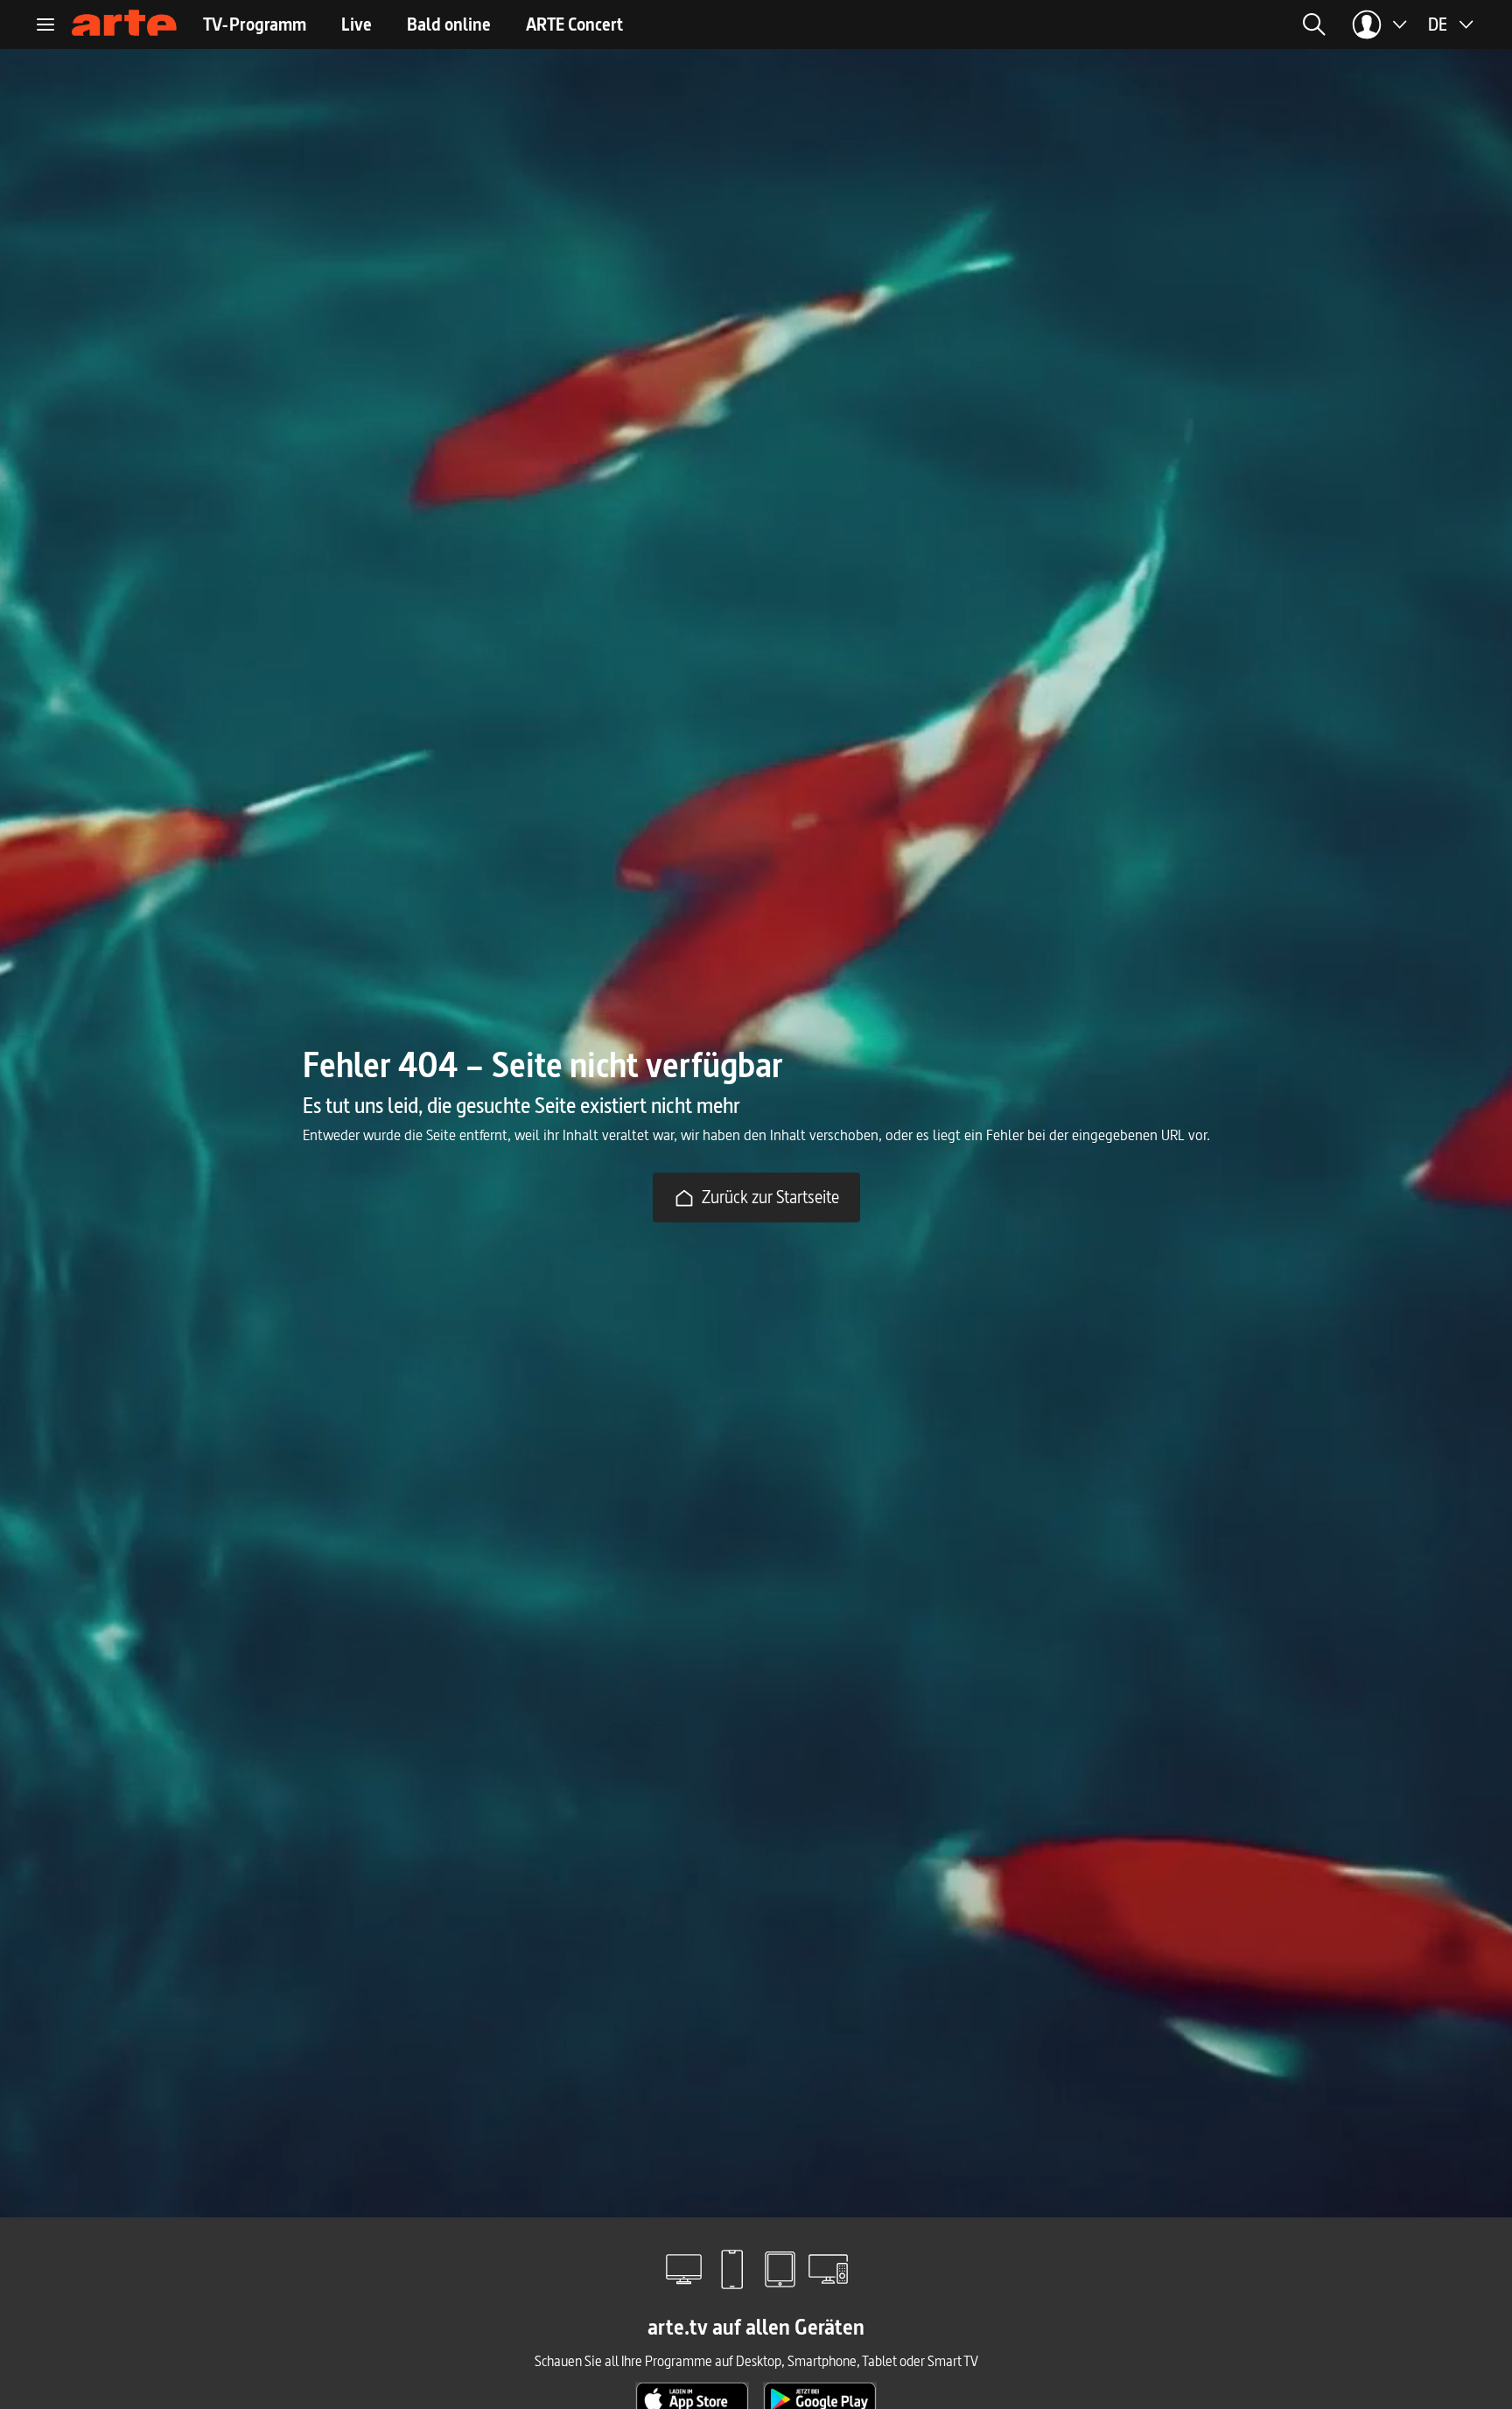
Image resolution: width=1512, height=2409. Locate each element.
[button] (1144, 25)
